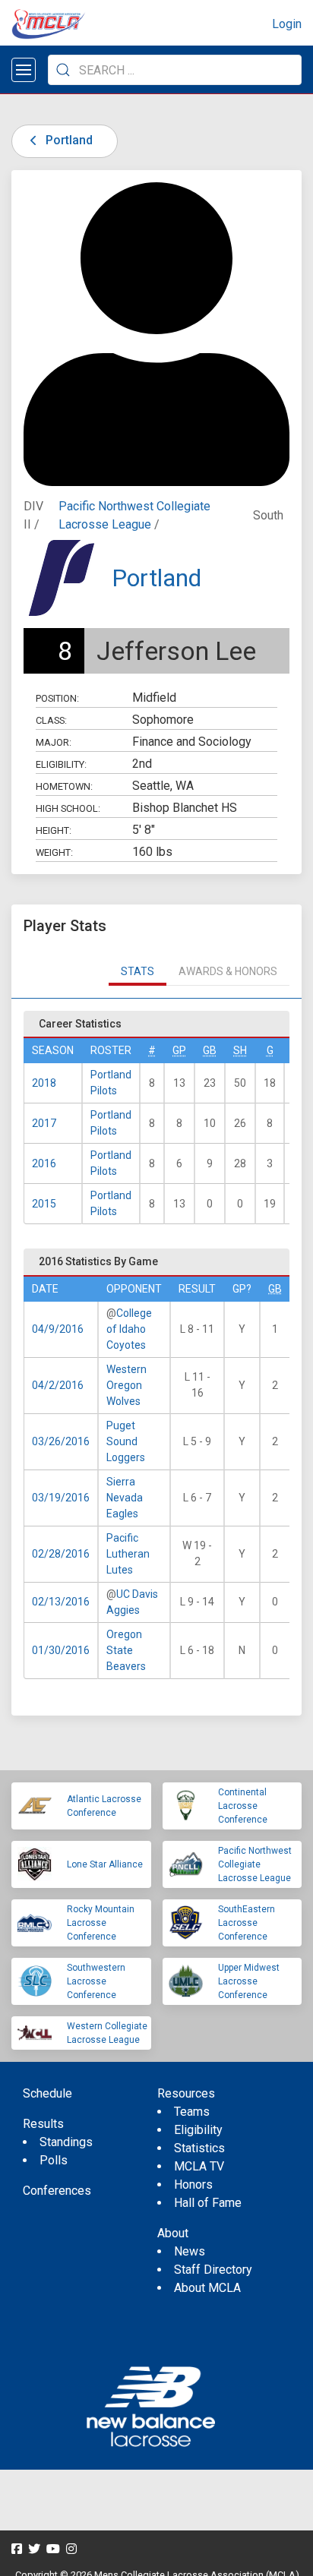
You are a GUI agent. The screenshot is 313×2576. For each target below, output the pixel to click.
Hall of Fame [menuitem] (208, 2203)
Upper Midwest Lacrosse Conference (249, 1981)
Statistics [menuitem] (199, 2148)
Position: (57, 698)
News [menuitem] (190, 2251)
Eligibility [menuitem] (198, 2130)
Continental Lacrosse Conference (243, 1806)
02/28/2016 (61, 1554)
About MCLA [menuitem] (207, 2288)
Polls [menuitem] (54, 2160)
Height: (54, 830)
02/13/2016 (61, 1602)
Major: (54, 742)
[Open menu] (24, 70)
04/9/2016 (58, 1329)
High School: (68, 808)
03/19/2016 (61, 1498)
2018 (44, 1083)
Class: (51, 720)
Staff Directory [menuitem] (213, 2270)
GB (210, 1050)
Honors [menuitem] (193, 2185)
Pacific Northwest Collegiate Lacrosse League (255, 1864)
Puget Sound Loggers (126, 1441)
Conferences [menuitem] (57, 2191)
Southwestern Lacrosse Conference (96, 1981)
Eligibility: (61, 764)
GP (179, 1050)
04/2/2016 (58, 1385)
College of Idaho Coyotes (129, 1329)
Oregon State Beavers (126, 1650)
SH (240, 1050)
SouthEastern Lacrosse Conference (247, 1923)
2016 (44, 1163)
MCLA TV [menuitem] (199, 2166)
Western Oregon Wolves (126, 1385)
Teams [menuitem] (192, 2112)
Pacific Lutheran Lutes (128, 1554)
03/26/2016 (61, 1441)
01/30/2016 (61, 1650)
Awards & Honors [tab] (228, 971)
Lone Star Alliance (105, 1864)
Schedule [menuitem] (47, 2093)
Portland (68, 140)
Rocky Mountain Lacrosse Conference (101, 1923)
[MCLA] (49, 24)
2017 (44, 1123)
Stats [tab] (138, 971)
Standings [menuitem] (66, 2142)
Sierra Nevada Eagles (125, 1498)
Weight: (54, 852)
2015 (44, 1204)
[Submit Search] (63, 70)
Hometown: (64, 786)
